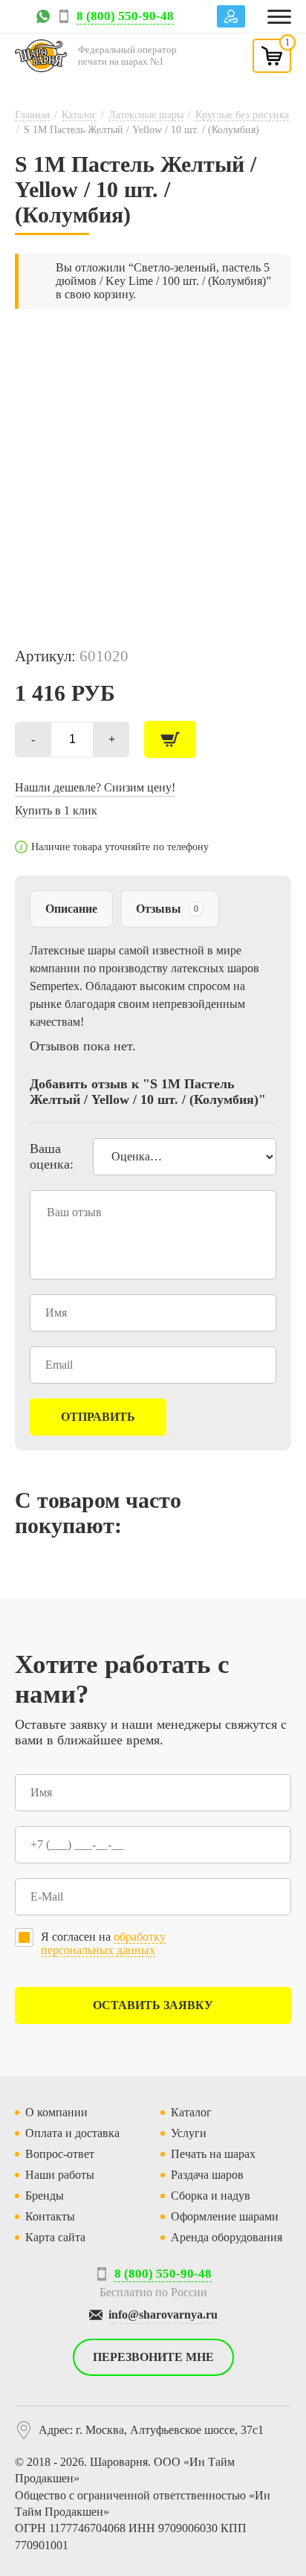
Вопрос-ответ (60, 2154)
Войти (231, 16)
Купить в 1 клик (56, 810)
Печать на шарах (213, 2154)
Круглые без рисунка (242, 115)
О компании (56, 2112)
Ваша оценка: (52, 1156)
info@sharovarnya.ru (163, 2315)
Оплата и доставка (72, 2133)
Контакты (50, 2216)
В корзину (170, 739)
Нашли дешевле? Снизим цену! (95, 787)
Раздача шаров (207, 2175)
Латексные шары (146, 115)
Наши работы (60, 2175)
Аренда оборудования (227, 2237)
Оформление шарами (225, 2216)
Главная (32, 115)
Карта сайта (55, 2237)
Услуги (189, 2133)
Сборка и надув (211, 2196)
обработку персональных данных (103, 1943)
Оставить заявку (153, 2005)
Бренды (45, 2196)
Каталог (79, 115)
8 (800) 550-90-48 (125, 16)
